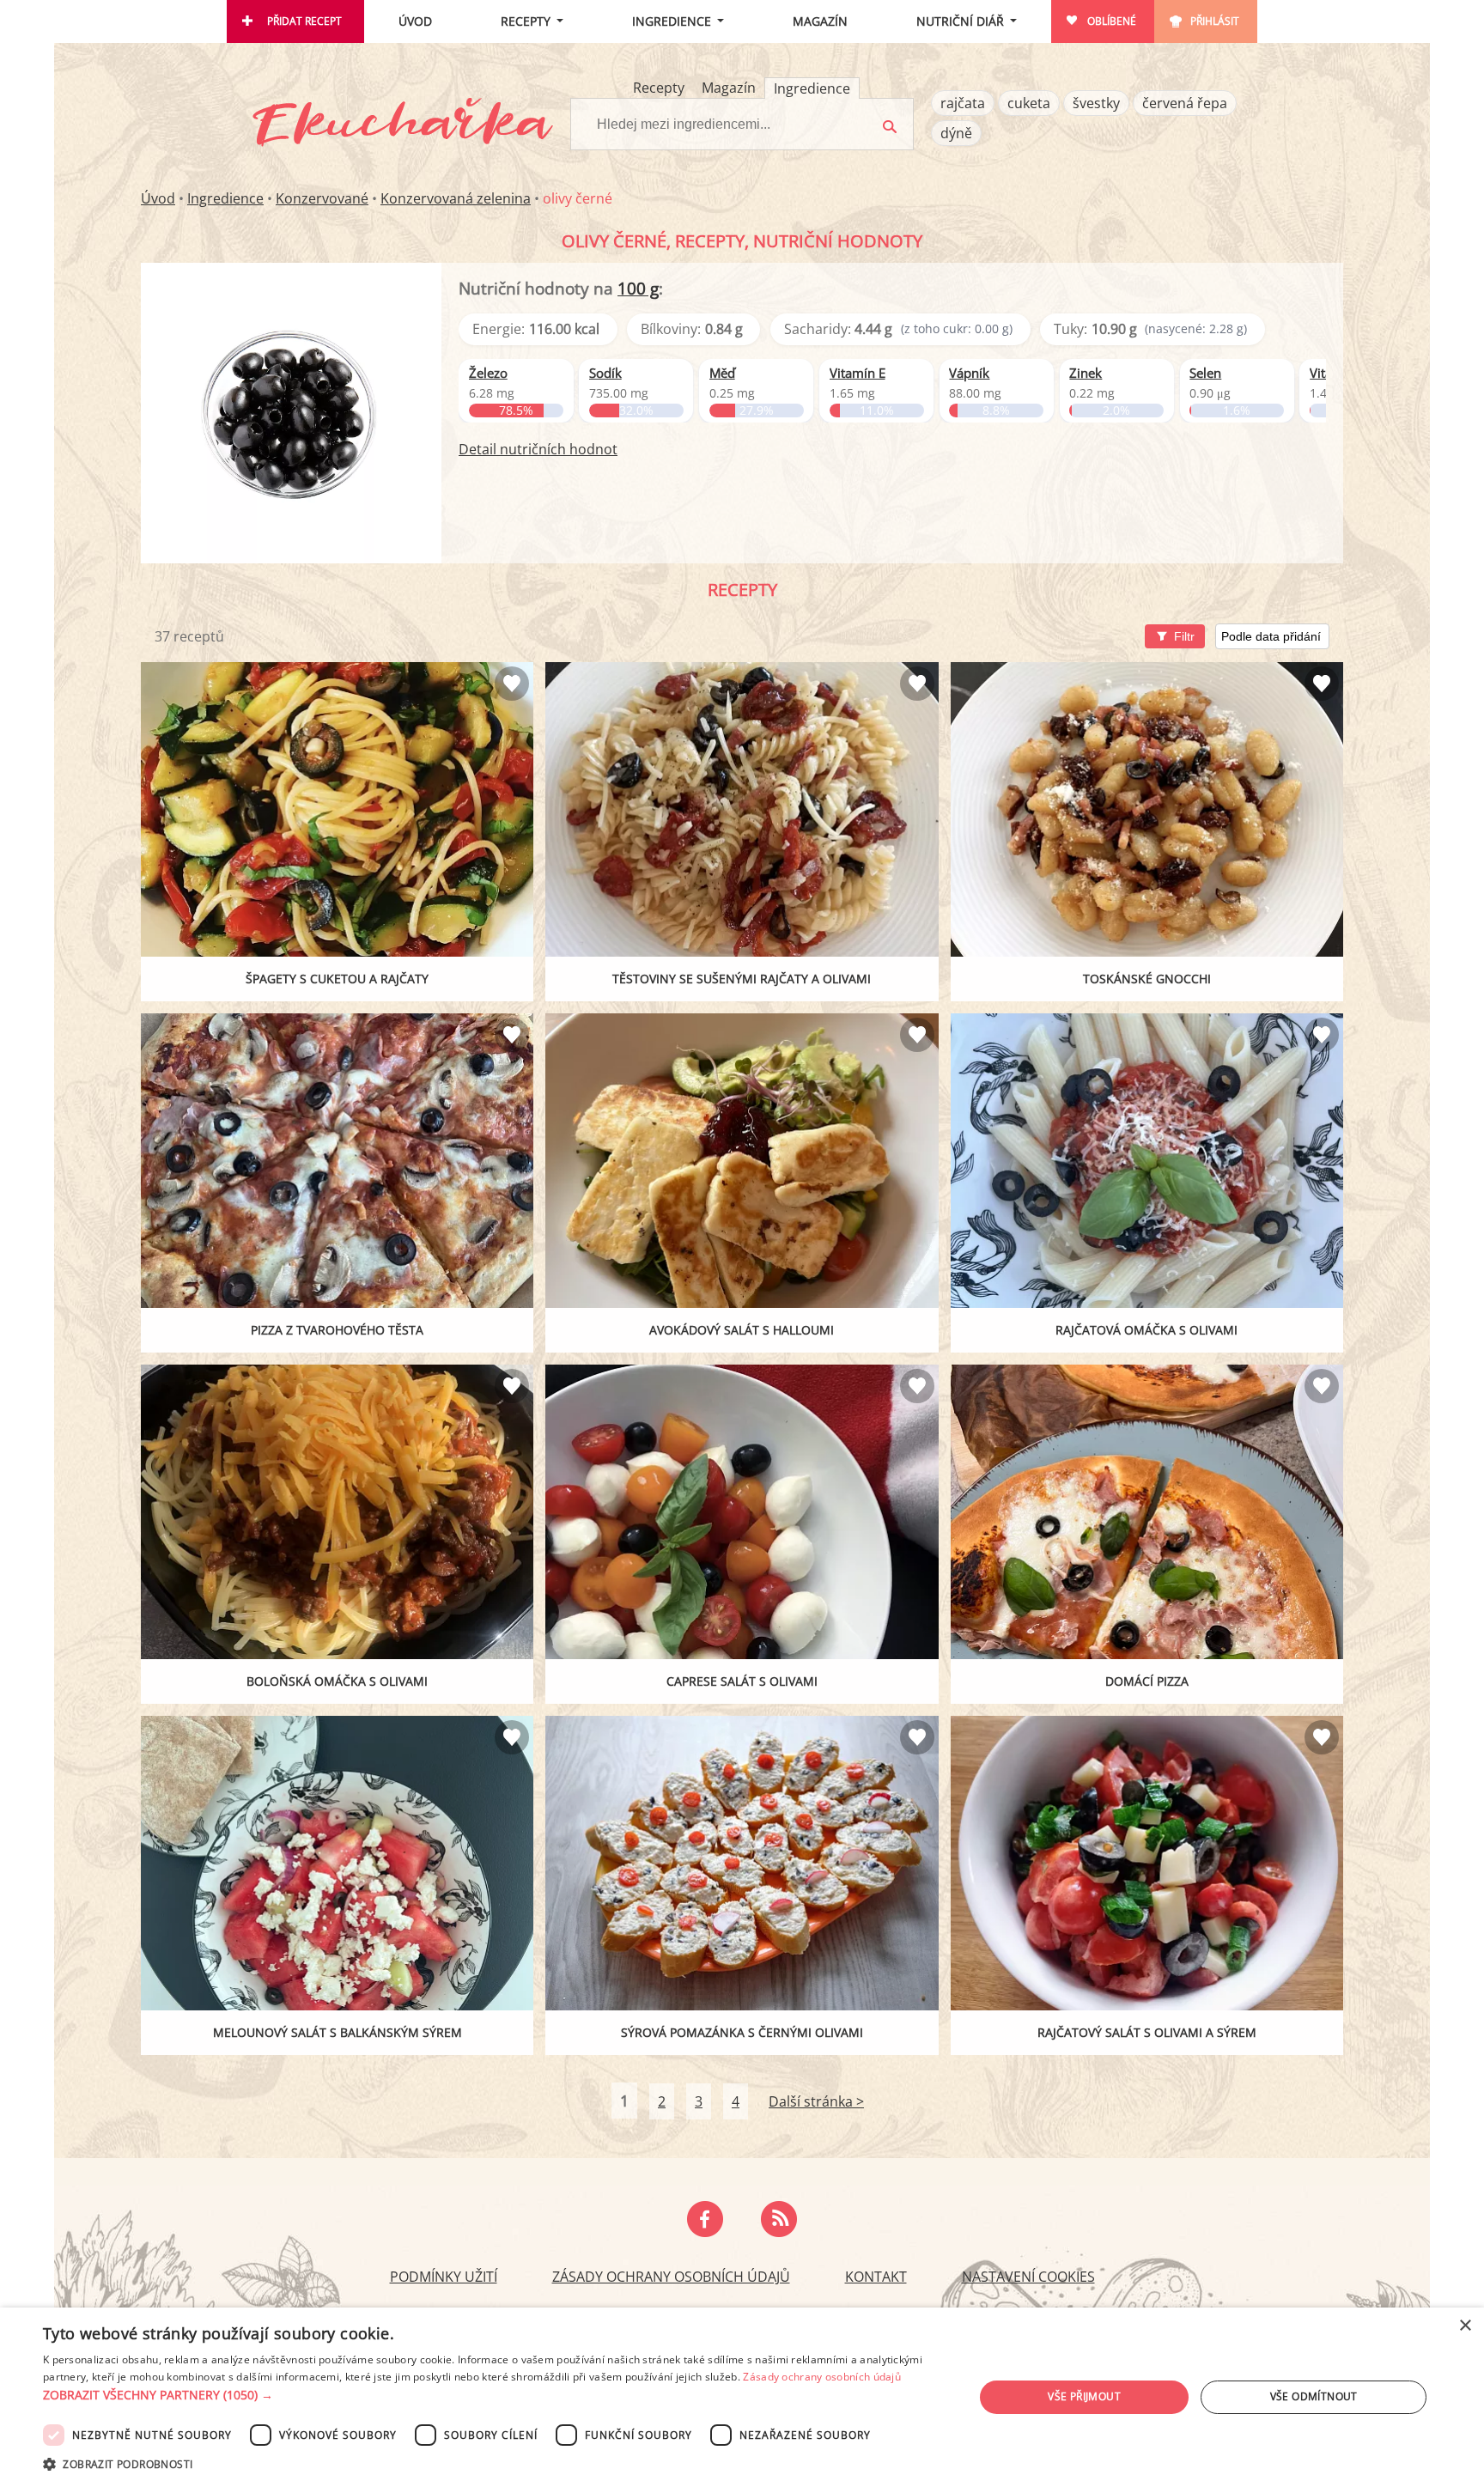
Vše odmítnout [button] (1314, 2396)
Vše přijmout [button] (1084, 2396)
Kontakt (876, 2277)
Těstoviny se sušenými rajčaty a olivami (742, 979)
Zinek (1086, 373)
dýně (956, 133)
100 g (638, 288)
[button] (495, 2395)
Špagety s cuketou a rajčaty (337, 979)
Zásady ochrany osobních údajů (671, 2277)
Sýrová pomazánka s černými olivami (742, 2032)
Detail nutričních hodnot (538, 449)
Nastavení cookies (1028, 2277)
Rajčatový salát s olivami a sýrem (1147, 2032)
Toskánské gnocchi (1147, 979)
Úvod (415, 21)
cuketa (1029, 103)
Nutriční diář (960, 21)
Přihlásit (1215, 21)
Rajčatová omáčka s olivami (1146, 1330)
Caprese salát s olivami (742, 1681)
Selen (1205, 373)
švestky (1096, 103)
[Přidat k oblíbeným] (512, 684)
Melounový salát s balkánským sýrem (338, 2032)
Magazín (820, 21)
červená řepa (1185, 103)
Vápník (969, 373)
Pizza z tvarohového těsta (337, 1330)
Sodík (605, 373)
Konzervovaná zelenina (456, 198)
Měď (722, 373)
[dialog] (742, 2397)
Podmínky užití (444, 2277)
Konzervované (322, 198)
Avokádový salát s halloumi (742, 1330)
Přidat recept (304, 21)
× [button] (1465, 2326)
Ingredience (672, 21)
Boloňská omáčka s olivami (337, 1681)
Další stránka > (816, 2101)
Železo (488, 373)
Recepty (526, 21)
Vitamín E (858, 373)
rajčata (963, 103)
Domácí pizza (1147, 1681)
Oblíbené (1112, 21)
